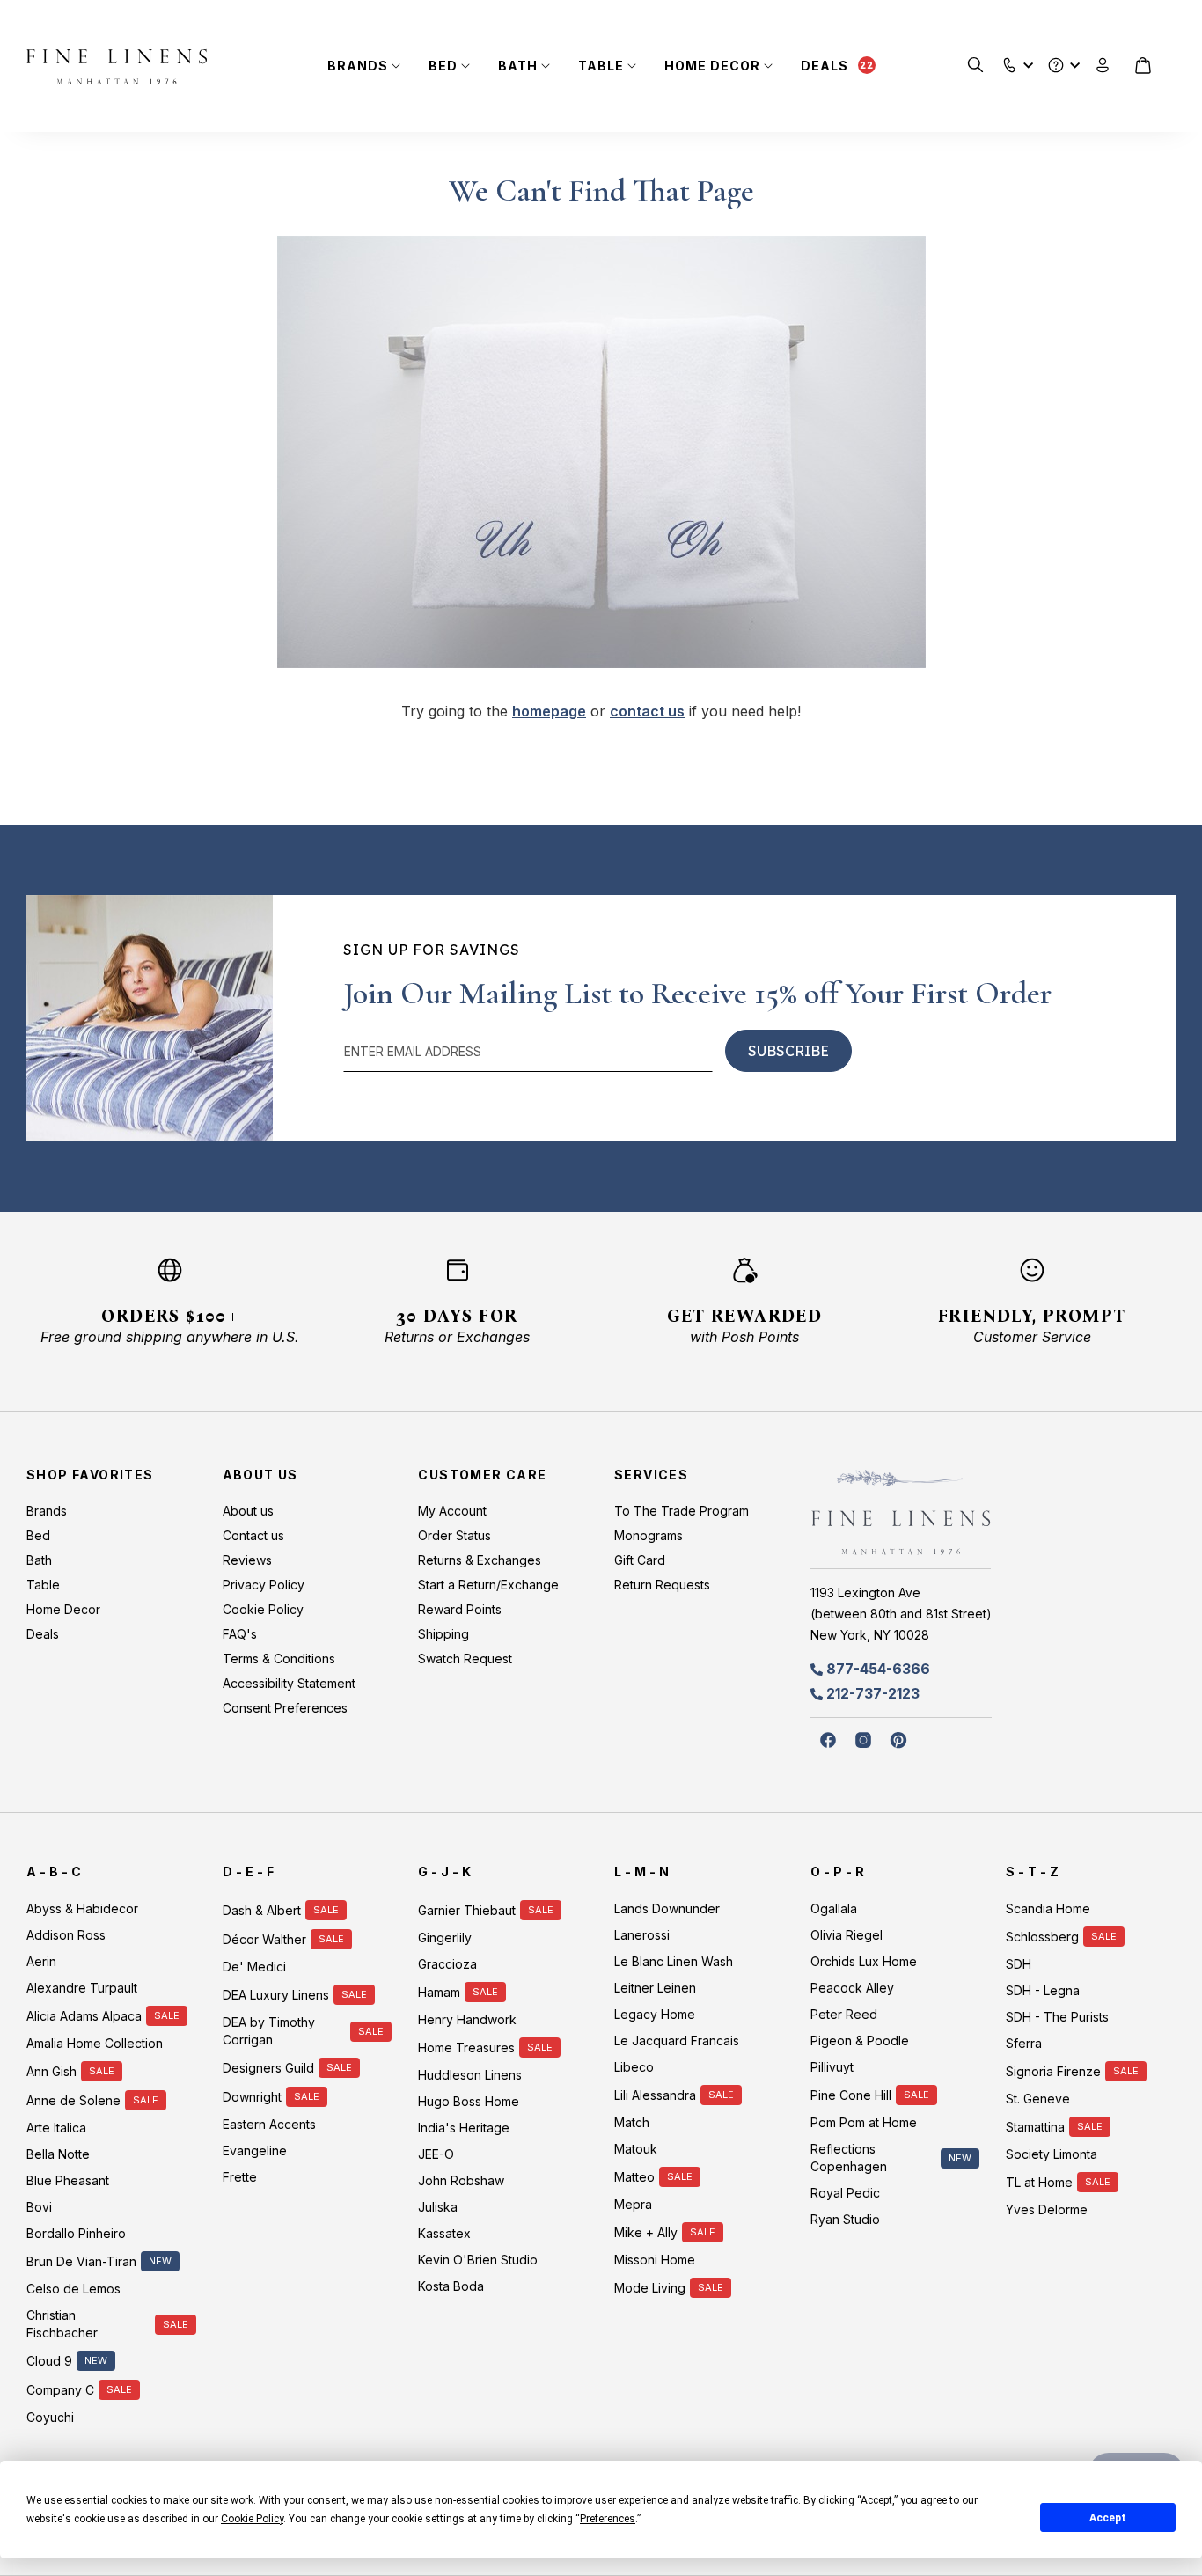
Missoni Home (655, 2260)
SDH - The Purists (1057, 2017)
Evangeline (255, 2150)
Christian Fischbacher (62, 2324)
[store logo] (117, 66)
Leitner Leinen (655, 1988)
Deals (825, 66)
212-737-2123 (873, 1693)
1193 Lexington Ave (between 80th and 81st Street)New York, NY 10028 (901, 1614)
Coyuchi (50, 2417)
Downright (252, 2097)
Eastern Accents (269, 2124)
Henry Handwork (467, 2019)
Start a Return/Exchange (488, 1585)
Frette (240, 2177)
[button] (1010, 61)
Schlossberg (1042, 1937)
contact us (647, 711)
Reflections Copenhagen (849, 2158)
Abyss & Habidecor (82, 1908)
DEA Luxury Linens (276, 1995)
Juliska (438, 2207)
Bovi (39, 2207)
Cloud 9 (49, 2361)
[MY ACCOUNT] (1103, 66)
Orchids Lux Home (864, 1961)
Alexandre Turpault (82, 1988)
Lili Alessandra (655, 2095)
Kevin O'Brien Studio (478, 2260)
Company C (60, 2390)
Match (632, 2122)
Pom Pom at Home (864, 2122)
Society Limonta (1052, 2154)
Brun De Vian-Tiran (81, 2261)
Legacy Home (655, 2014)
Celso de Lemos (73, 2289)
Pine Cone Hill (851, 2095)
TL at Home (1039, 2182)
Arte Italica (56, 2128)
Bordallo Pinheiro (76, 2233)
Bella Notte (58, 2154)
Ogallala (834, 1908)
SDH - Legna (1043, 1990)
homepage (549, 711)
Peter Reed (844, 2014)
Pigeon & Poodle (860, 2040)
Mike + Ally (646, 2232)
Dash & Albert (262, 1910)
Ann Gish (51, 2071)
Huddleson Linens (470, 2075)
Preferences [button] (608, 2519)
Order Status (454, 1535)
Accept (1108, 2518)
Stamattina (1035, 2127)
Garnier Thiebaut (467, 1910)
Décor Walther (264, 1939)
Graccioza (447, 1964)
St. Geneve (1038, 2099)
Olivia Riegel (847, 1935)
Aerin (41, 1961)
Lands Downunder (667, 1908)
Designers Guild (268, 2068)
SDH (1019, 1964)
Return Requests (662, 1585)
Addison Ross (66, 1935)
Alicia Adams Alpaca (84, 2016)
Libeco (634, 2067)
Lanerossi (642, 1935)
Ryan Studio (845, 2219)
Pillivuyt (832, 2067)
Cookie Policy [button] (252, 2519)
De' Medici (254, 1967)
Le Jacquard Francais (677, 2040)
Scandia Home (1048, 1908)
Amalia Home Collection (95, 2043)
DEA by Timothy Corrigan (269, 2031)
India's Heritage (464, 2128)
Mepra (633, 2204)
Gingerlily (445, 1938)
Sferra (1024, 2043)
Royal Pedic (845, 2193)
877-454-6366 (878, 1669)
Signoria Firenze (1053, 2071)
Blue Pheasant (68, 2180)
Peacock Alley (852, 1988)
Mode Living (650, 2288)
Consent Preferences (285, 1708)
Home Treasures (466, 2048)
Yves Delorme (1047, 2209)
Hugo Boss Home (469, 2101)
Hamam (439, 1992)
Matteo (634, 2177)
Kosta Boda (451, 2286)
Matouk (636, 2149)
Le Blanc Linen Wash (674, 1961)
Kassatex (444, 2233)
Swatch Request (465, 1659)
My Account (452, 1511)
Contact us (253, 1535)
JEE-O (436, 2154)
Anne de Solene (73, 2100)
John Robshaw (461, 2180)
